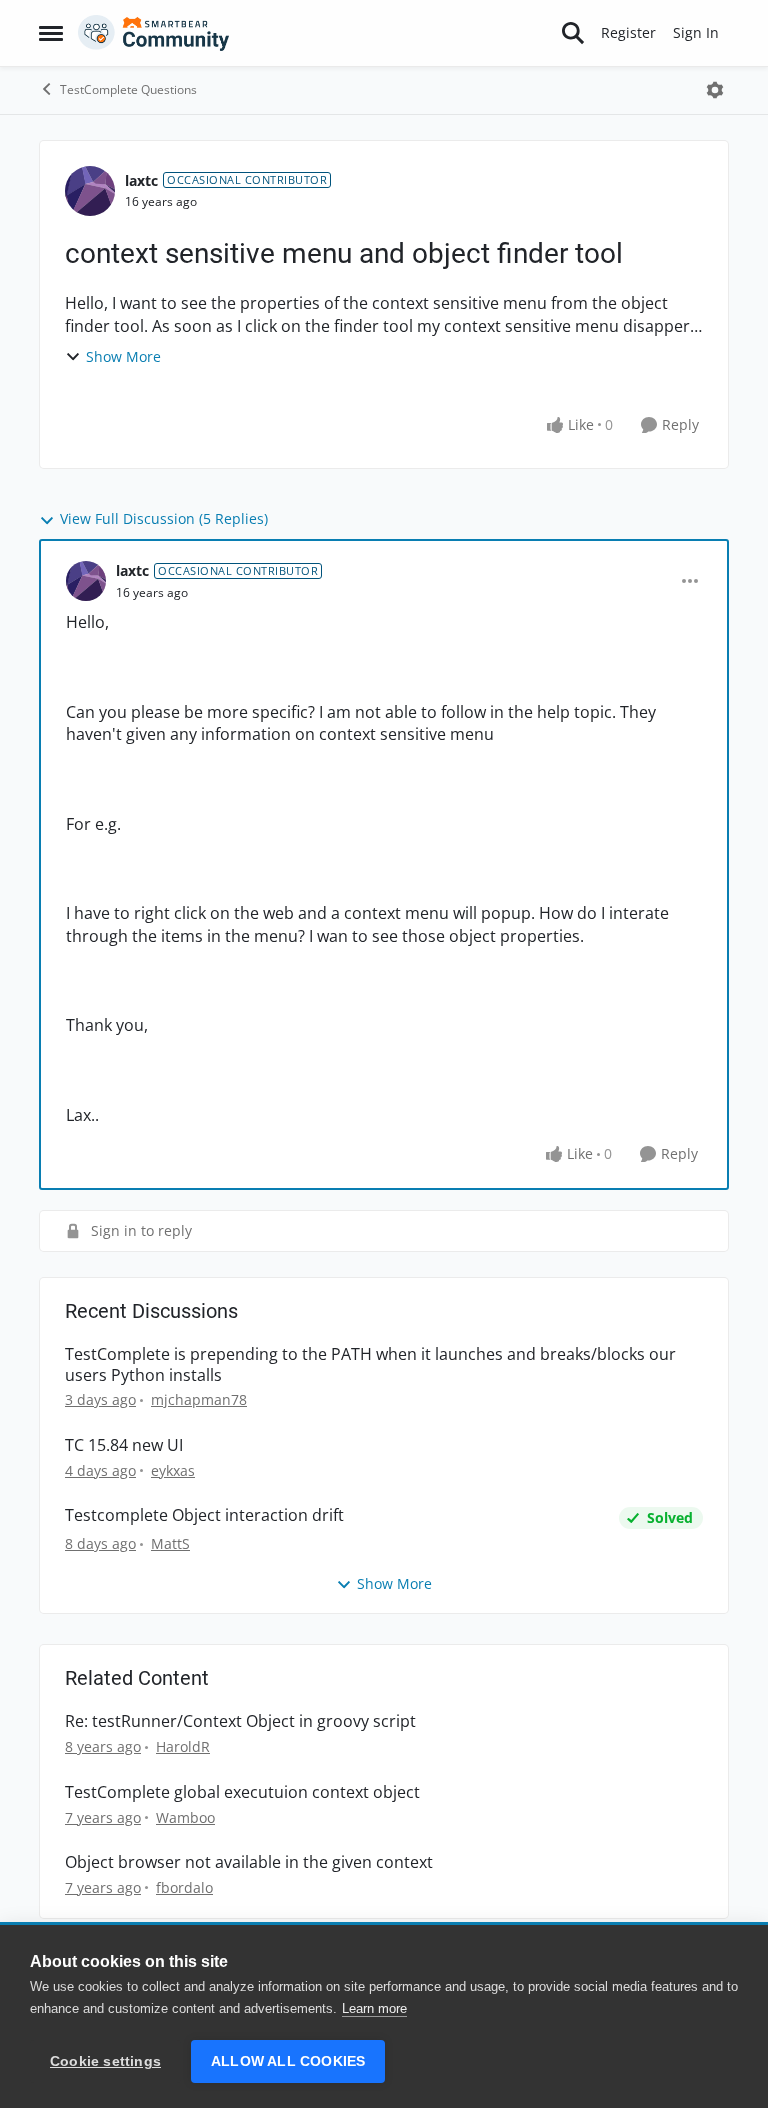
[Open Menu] (715, 90)
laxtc (141, 180)
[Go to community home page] (154, 33)
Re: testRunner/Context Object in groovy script (240, 1721)
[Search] (573, 33)
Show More (123, 356)
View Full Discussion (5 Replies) (164, 518)
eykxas (173, 1470)
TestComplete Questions (128, 89)
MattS (170, 1543)
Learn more (374, 2008)
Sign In (696, 32)
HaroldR (183, 1746)
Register (628, 32)
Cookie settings (105, 2061)
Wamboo (185, 1817)
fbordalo (184, 1887)
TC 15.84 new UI (124, 1445)
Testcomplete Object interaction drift (204, 1515)
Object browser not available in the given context (249, 1862)
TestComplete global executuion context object (242, 1792)
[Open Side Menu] (51, 33)
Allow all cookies (288, 2061)
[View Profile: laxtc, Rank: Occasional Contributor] (90, 191)
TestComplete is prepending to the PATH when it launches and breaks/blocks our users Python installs (370, 1365)
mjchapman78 (199, 1399)
